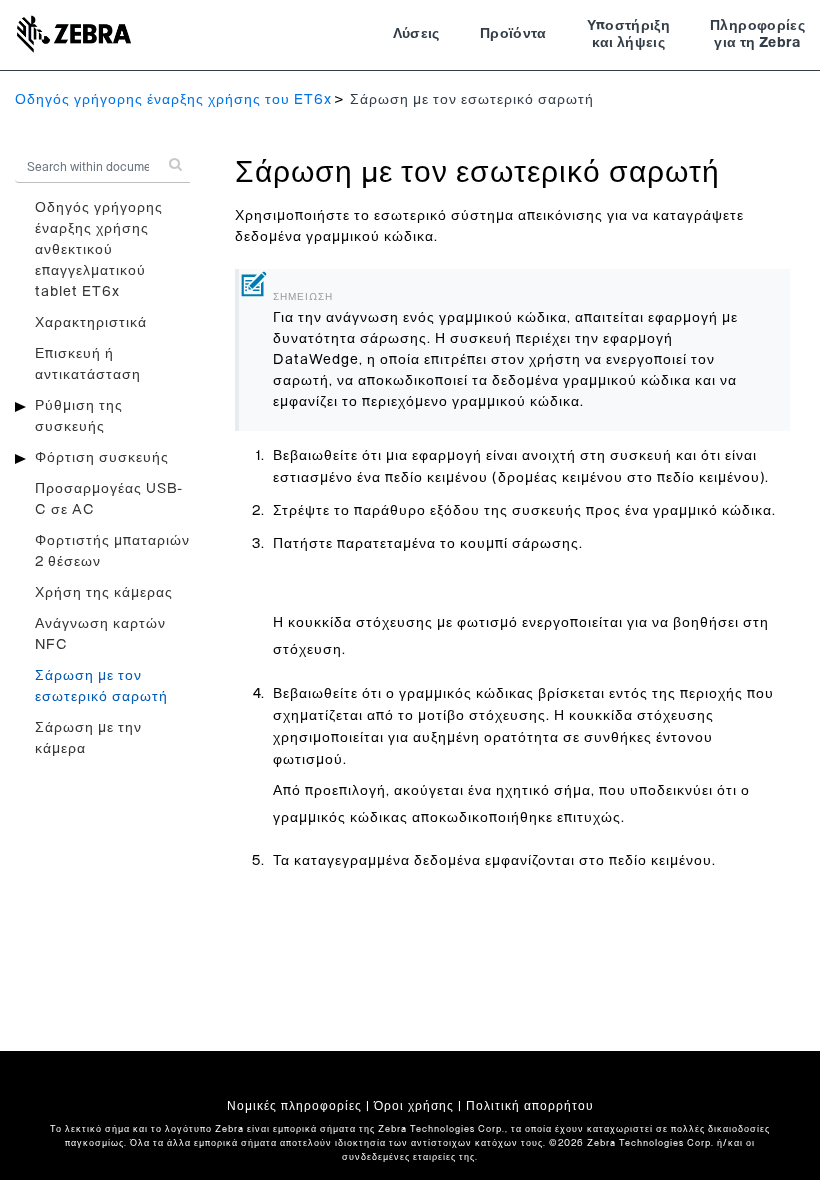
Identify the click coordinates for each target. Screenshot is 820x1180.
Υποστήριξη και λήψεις (629, 35)
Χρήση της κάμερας (104, 593)
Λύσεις (416, 34)
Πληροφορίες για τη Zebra (757, 35)
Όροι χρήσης (414, 1106)
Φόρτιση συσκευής (102, 458)
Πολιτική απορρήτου (530, 1106)
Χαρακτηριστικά (91, 323)
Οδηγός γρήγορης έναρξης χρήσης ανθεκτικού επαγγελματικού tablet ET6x (99, 250)
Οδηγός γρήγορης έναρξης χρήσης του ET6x (173, 100)
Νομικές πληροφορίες (294, 1106)
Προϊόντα (513, 34)
